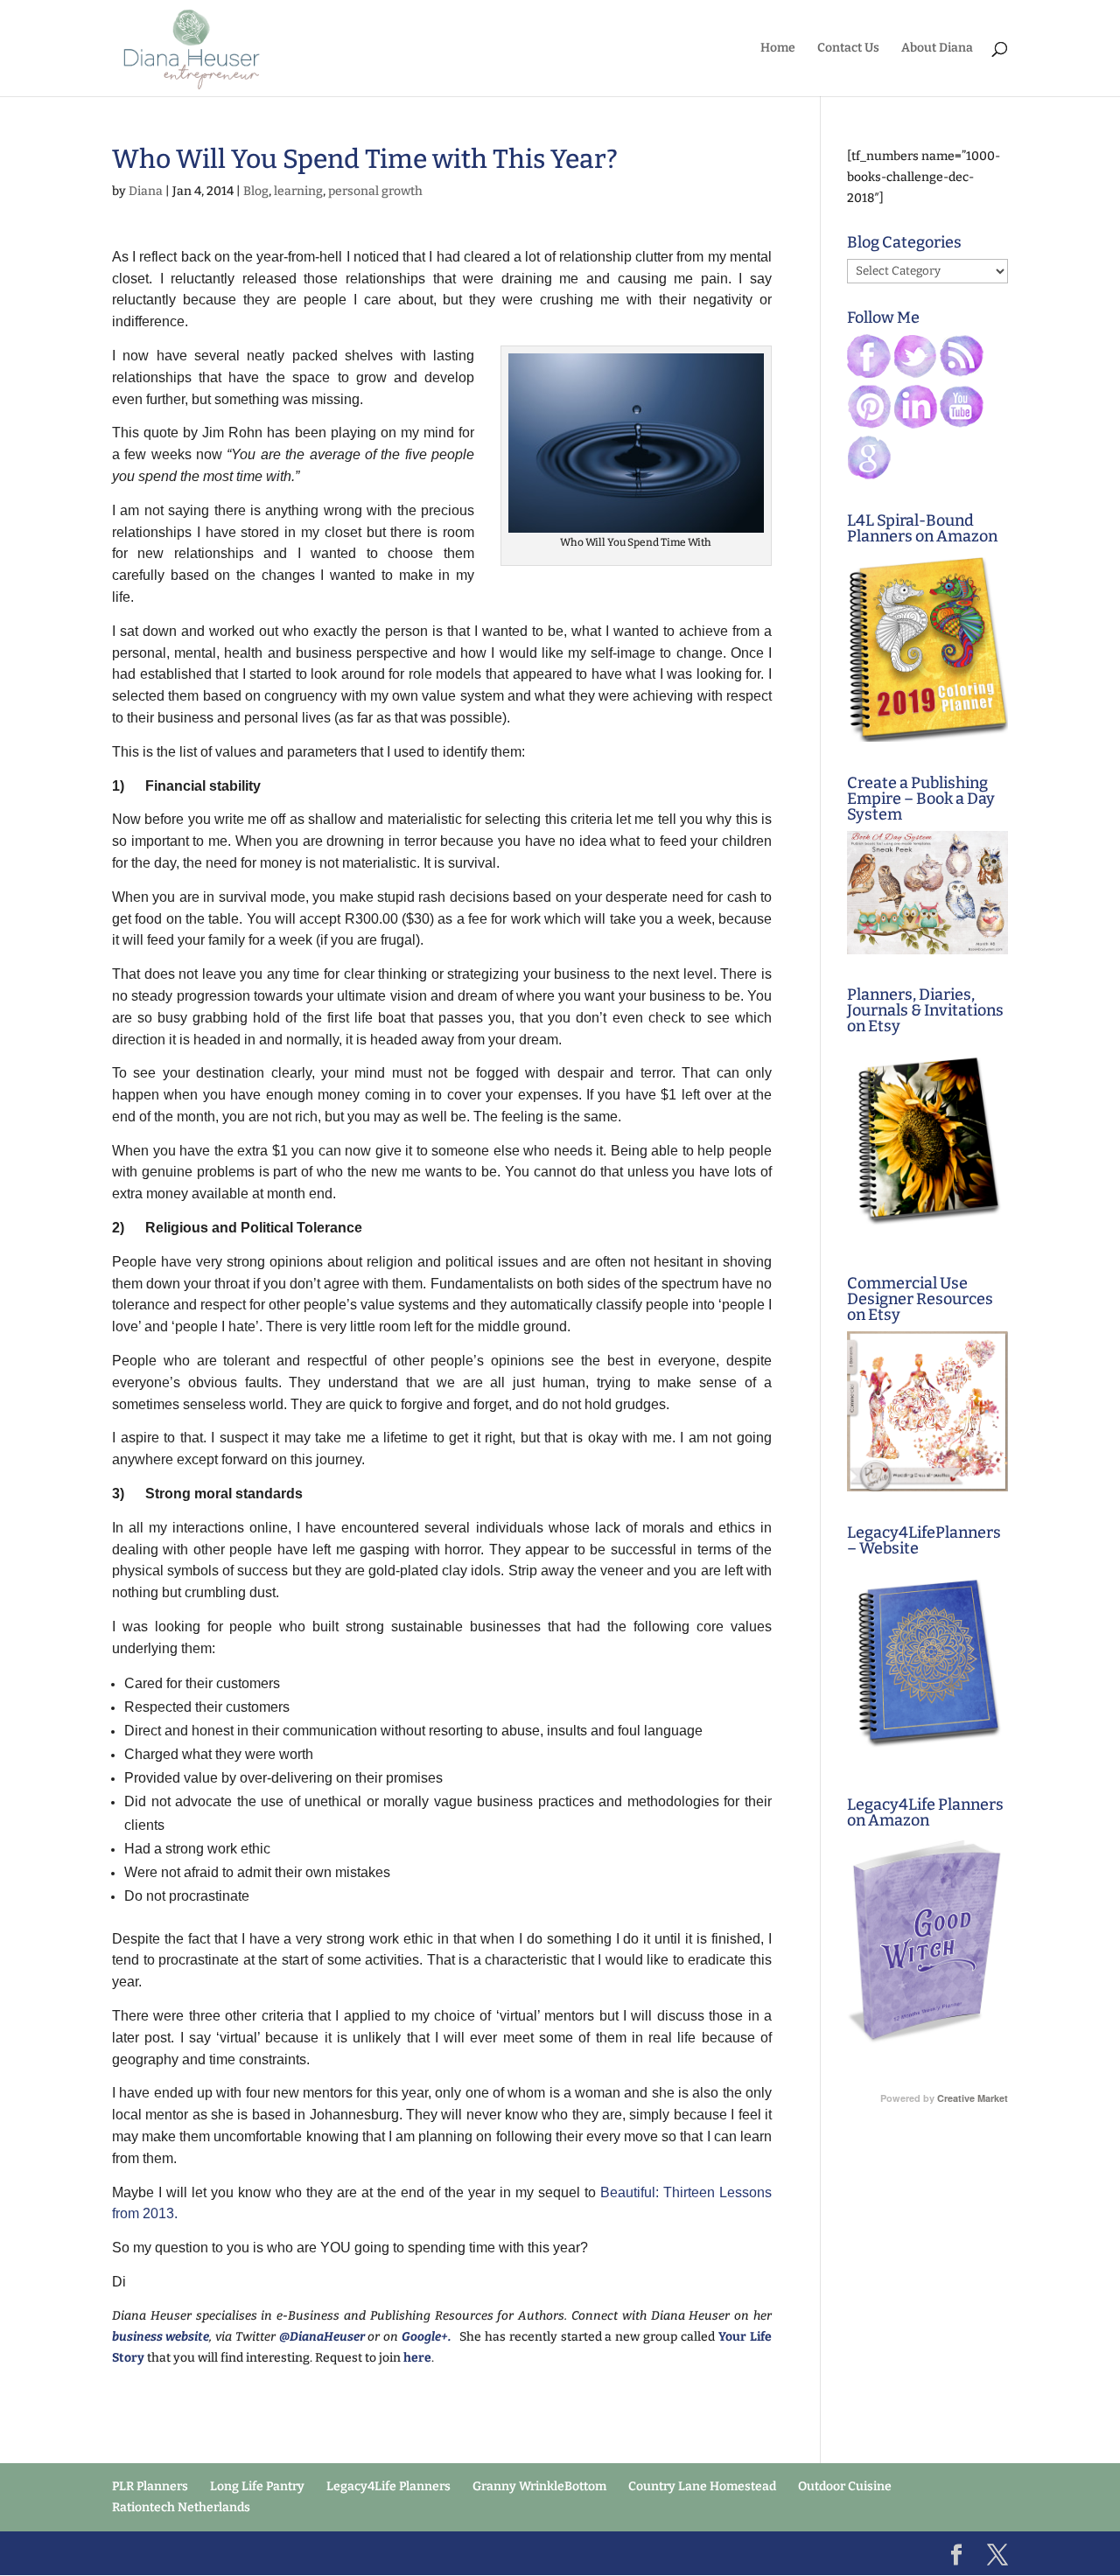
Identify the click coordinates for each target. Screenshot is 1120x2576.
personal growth (375, 191)
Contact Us (848, 49)
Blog (256, 191)
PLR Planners (150, 2486)
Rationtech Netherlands (181, 2507)
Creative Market (973, 2098)
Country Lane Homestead (702, 2486)
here (416, 2358)
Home (778, 49)
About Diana (937, 49)
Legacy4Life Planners (388, 2486)
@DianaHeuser (322, 2337)
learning (298, 191)
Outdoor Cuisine (845, 2486)
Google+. (430, 2337)
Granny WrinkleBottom (539, 2486)
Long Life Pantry (257, 2486)
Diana (146, 191)
